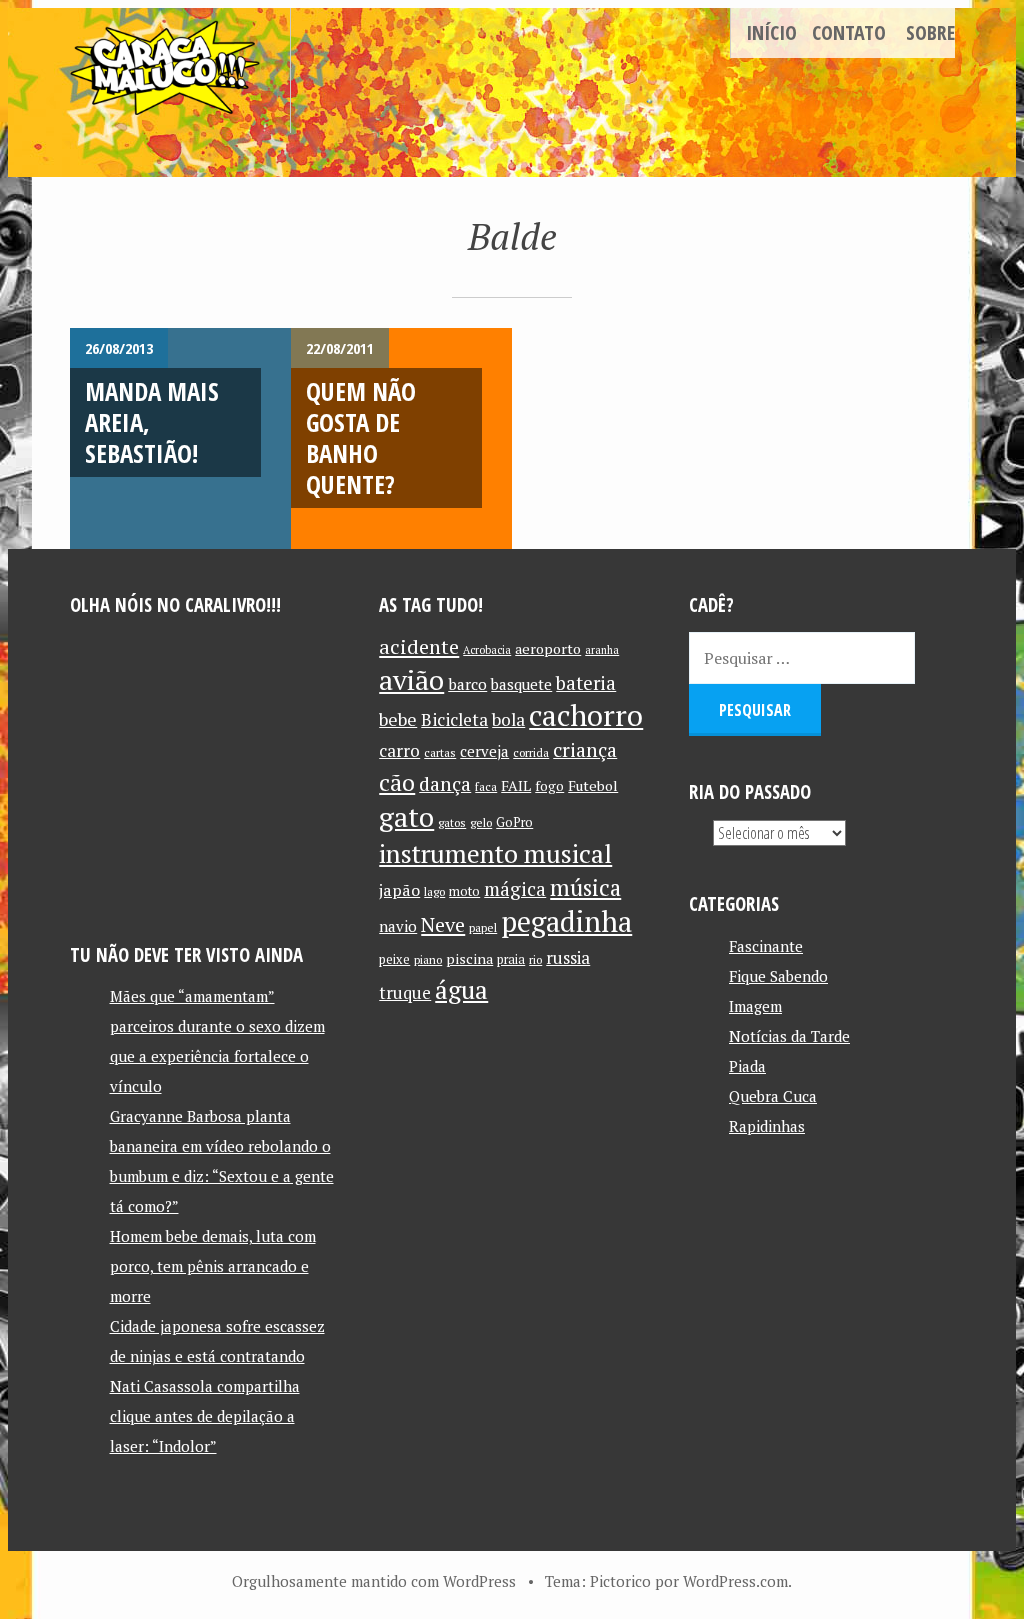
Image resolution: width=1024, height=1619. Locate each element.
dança (445, 784)
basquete (521, 684)
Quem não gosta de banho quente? (361, 438)
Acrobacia (487, 650)
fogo (549, 786)
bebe (398, 719)
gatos (452, 822)
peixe (394, 959)
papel (483, 927)
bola (508, 719)
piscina (469, 958)
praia (511, 959)
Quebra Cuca (773, 1096)
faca (486, 786)
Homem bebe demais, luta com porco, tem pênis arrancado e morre (213, 1266)
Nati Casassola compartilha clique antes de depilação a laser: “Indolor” (205, 1416)
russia (568, 958)
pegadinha (566, 921)
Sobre (930, 32)
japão (399, 890)
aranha (602, 650)
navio (398, 926)
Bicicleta (454, 719)
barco (467, 684)
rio (535, 959)
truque (405, 993)
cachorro (586, 715)
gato (406, 816)
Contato (849, 32)
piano (428, 959)
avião (411, 679)
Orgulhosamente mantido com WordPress (374, 1581)
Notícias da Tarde (789, 1036)
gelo (481, 822)
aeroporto (548, 648)
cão (397, 782)
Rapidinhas (767, 1126)
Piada (747, 1066)
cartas (440, 752)
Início (771, 32)
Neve (443, 924)
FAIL (516, 785)
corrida (531, 752)
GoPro (514, 822)
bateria (586, 683)
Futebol (593, 785)
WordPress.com (735, 1581)
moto (464, 891)
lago (434, 891)
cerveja (484, 751)
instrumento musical (495, 853)
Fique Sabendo (778, 976)
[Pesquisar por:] (802, 658)
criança (585, 750)
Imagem (755, 1006)
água (461, 989)
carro (399, 750)
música (585, 887)
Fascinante (766, 946)
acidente (419, 646)
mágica (515, 889)
